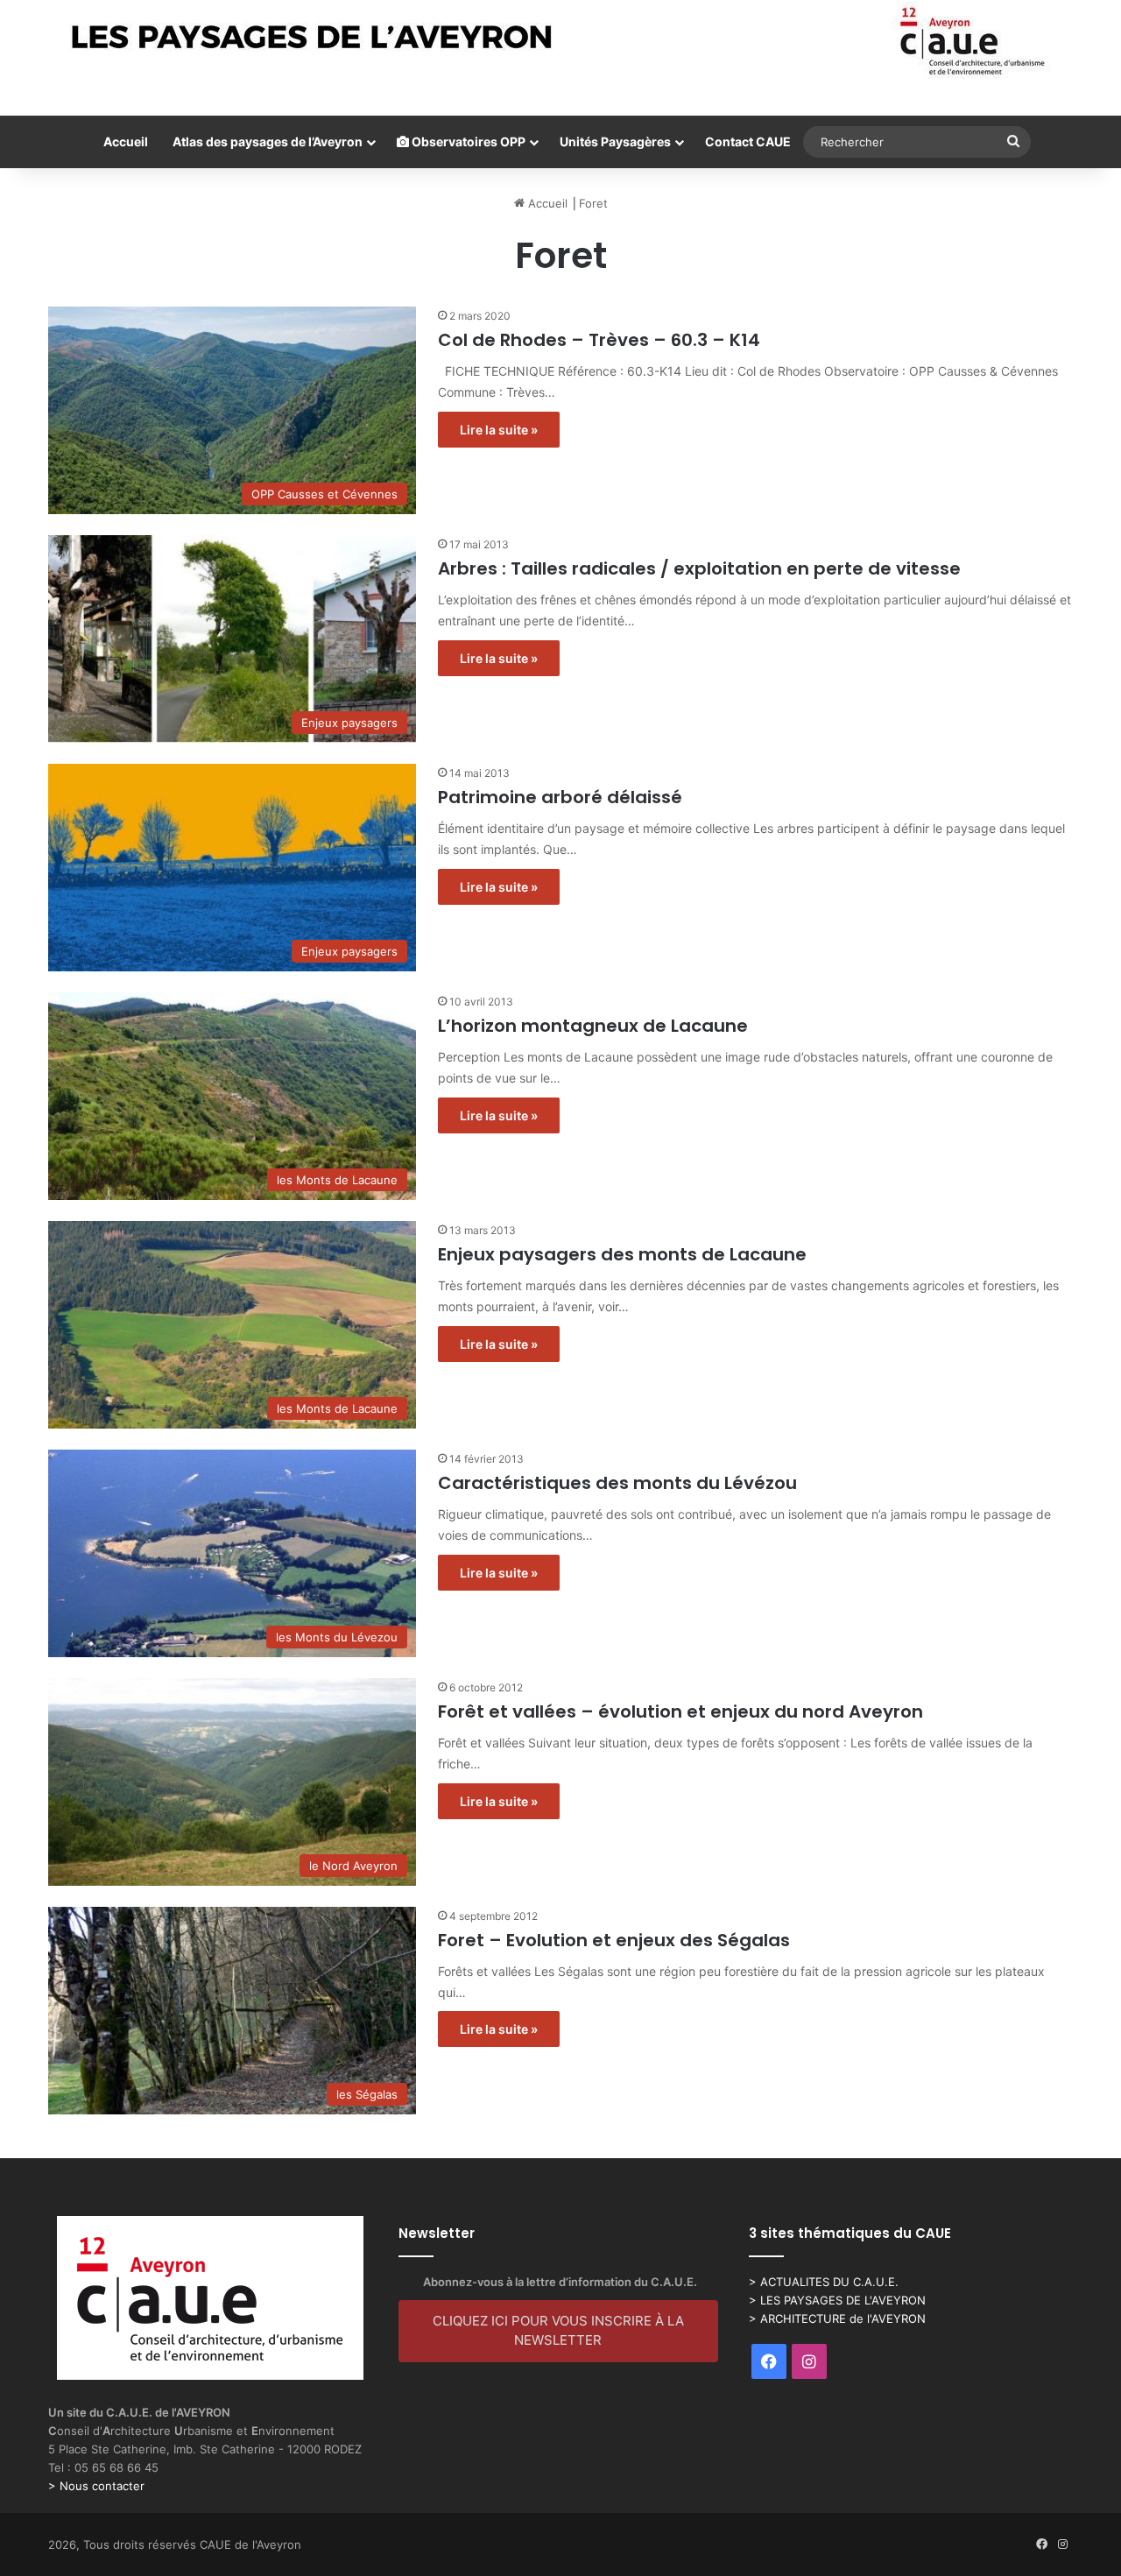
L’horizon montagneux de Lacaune (593, 1026)
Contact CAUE (748, 141)
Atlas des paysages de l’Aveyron (268, 141)
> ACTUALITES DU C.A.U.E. (824, 2282)
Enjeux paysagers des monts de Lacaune (622, 1254)
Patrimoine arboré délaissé (560, 797)
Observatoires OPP (467, 141)
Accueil (126, 141)
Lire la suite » (499, 430)
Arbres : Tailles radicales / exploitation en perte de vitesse (699, 568)
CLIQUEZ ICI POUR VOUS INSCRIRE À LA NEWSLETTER (558, 2331)
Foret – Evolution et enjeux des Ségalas (614, 1940)
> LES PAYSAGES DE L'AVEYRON (837, 2300)
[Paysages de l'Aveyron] (561, 41)
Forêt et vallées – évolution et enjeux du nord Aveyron (680, 1711)
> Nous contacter (96, 2486)
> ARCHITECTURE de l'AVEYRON (837, 2318)
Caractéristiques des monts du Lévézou (617, 1483)
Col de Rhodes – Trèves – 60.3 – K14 (599, 340)
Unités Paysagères (615, 141)
